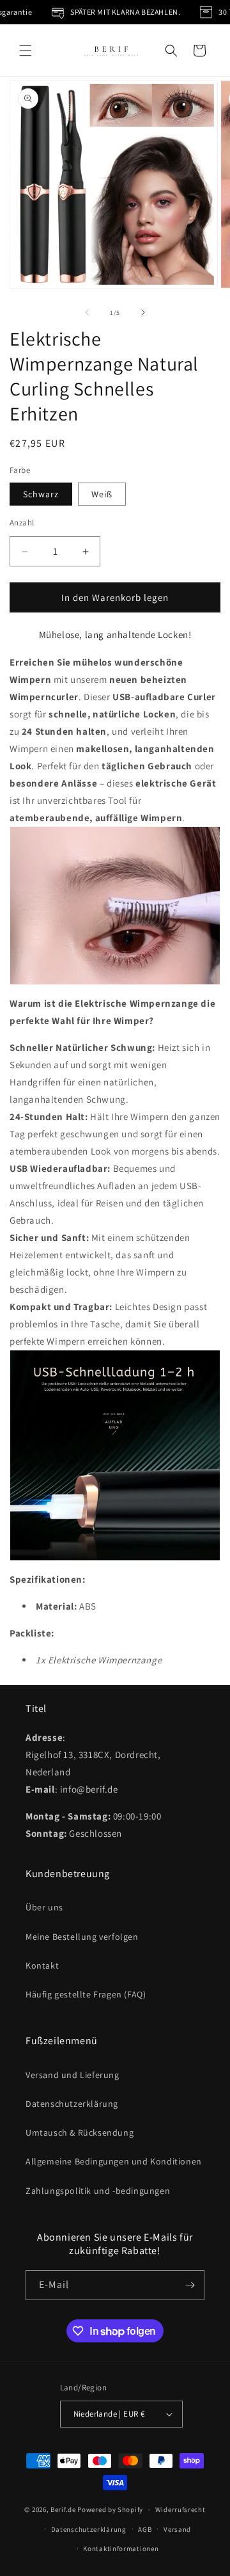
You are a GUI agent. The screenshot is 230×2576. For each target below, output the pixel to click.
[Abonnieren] (190, 2285)
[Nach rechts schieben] (143, 312)
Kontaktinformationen (121, 2548)
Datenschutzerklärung (72, 2104)
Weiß (102, 494)
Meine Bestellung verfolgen (82, 1937)
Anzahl (22, 523)
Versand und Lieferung (73, 2075)
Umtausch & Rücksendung (80, 2132)
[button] (26, 51)
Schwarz (41, 494)
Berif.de (63, 2509)
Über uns (44, 1907)
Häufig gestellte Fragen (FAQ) (86, 1994)
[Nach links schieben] (87, 312)
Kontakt (42, 1965)
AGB (145, 2529)
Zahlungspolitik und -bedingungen (98, 2191)
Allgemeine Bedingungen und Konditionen (114, 2161)
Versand (177, 2529)
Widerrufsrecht (180, 2509)
